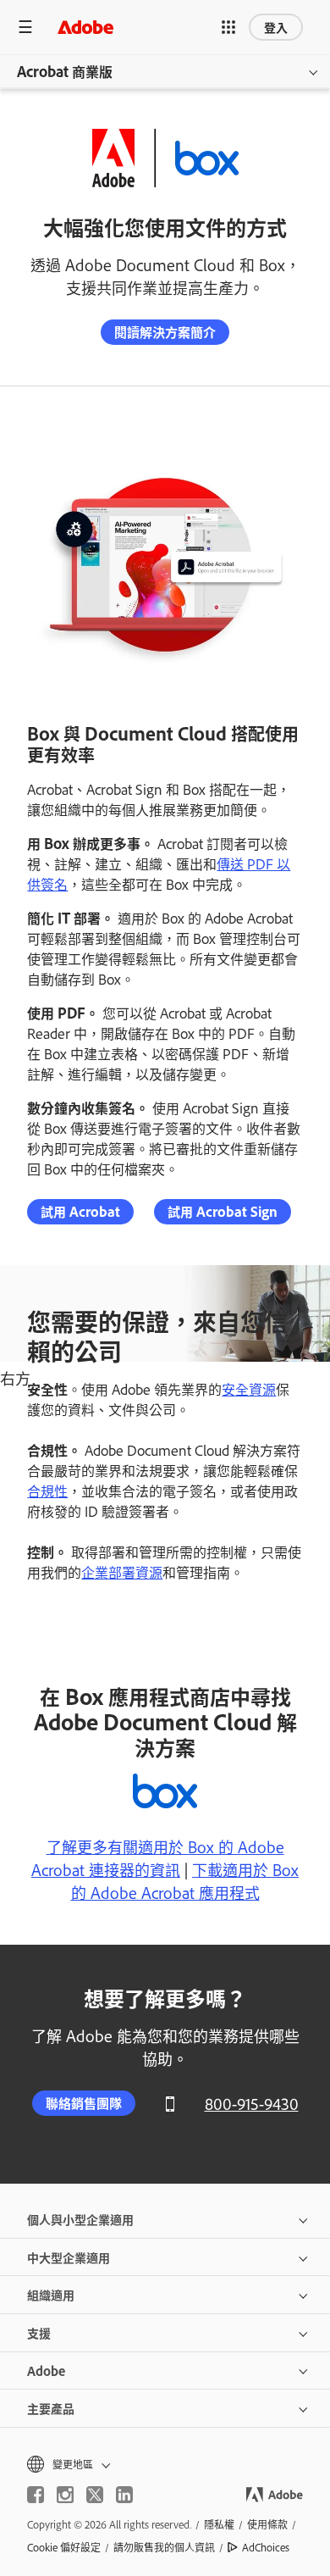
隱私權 (219, 2524)
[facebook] (36, 2495)
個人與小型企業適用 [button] (80, 2219)
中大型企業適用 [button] (69, 2257)
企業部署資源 (122, 1572)
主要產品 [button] (51, 2408)
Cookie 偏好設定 (64, 2547)
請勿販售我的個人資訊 (164, 2547)
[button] (228, 27)
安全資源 (249, 1389)
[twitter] (95, 2495)
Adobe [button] (46, 2371)
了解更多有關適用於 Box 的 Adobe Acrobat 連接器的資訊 (158, 1858)
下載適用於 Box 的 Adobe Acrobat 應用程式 (185, 1881)
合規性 (47, 1491)
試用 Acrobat (80, 1211)
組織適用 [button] (51, 2294)
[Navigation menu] (25, 27)
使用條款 (267, 2524)
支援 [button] (39, 2332)
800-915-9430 (252, 2104)
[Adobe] (85, 27)
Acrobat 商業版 (65, 71)
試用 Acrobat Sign (223, 1211)
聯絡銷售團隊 (84, 2103)
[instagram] (65, 2495)
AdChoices (266, 2547)
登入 (276, 27)
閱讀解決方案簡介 (165, 332)
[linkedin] (124, 2495)
